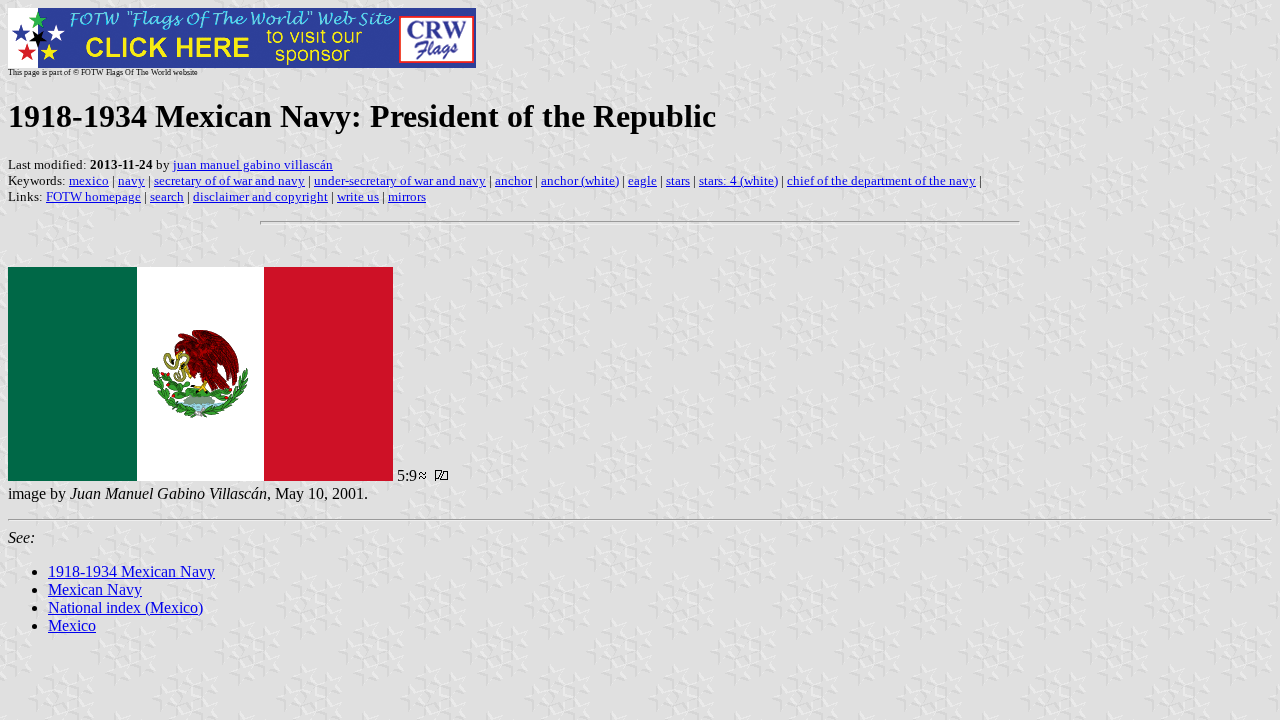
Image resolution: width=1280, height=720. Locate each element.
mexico (89, 180)
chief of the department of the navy (881, 180)
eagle (642, 180)
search (167, 196)
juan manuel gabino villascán (253, 164)
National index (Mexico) (125, 607)
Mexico (72, 625)
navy (131, 180)
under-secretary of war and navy (400, 180)
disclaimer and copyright (260, 196)
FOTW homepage (93, 196)
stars (678, 180)
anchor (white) (580, 180)
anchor (513, 180)
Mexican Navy (95, 589)
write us (358, 196)
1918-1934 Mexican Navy (131, 571)
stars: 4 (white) (738, 180)
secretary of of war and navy (229, 180)
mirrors (407, 196)
